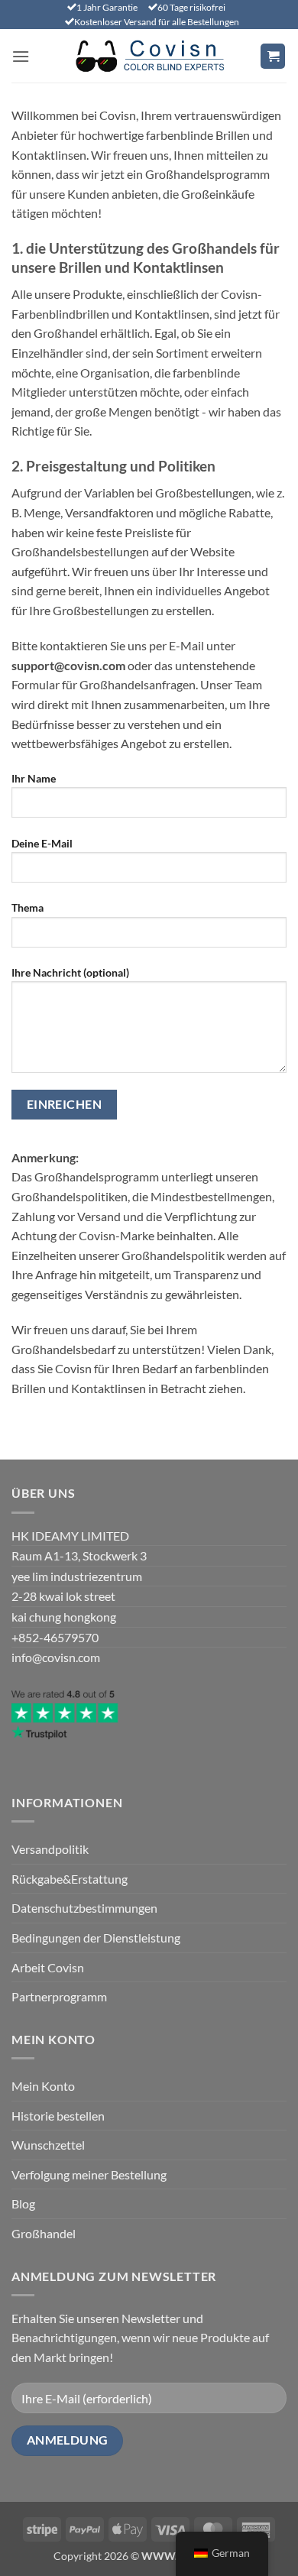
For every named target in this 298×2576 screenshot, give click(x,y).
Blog (23, 2203)
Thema (28, 907)
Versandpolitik (50, 1849)
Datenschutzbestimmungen (84, 1908)
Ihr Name (34, 778)
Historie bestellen (58, 2116)
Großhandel (44, 2233)
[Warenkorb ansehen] (273, 56)
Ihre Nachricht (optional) (70, 972)
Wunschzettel (48, 2145)
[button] (21, 56)
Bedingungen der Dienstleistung (96, 1938)
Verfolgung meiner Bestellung (89, 2174)
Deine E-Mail (42, 843)
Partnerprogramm (59, 1996)
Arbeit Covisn (48, 1967)
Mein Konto (43, 2086)
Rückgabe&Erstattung (70, 1879)
